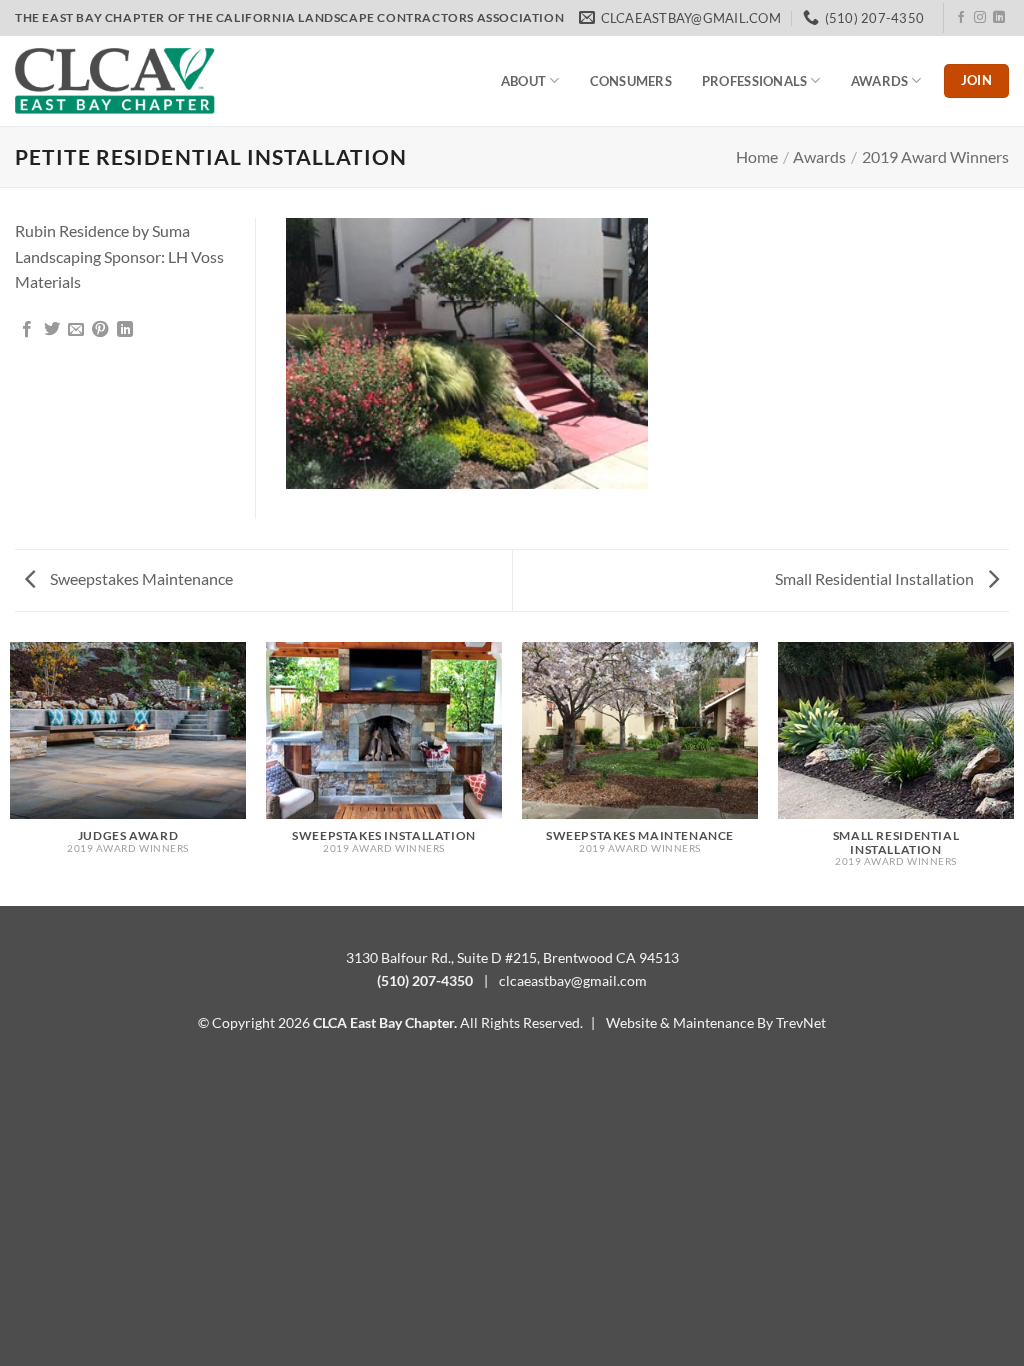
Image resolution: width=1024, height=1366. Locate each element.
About (523, 81)
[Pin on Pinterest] (100, 330)
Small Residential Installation (876, 578)
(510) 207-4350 (425, 980)
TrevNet (801, 1022)
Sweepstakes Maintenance (140, 578)
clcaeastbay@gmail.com (573, 980)
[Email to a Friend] (76, 330)
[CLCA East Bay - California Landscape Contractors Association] (115, 81)
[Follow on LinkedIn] (999, 18)
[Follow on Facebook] (961, 18)
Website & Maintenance (680, 1022)
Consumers (631, 81)
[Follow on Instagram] (980, 18)
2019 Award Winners (935, 156)
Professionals (754, 81)
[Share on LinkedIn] (125, 330)
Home (757, 156)
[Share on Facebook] (27, 330)
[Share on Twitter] (52, 330)
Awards (880, 81)
